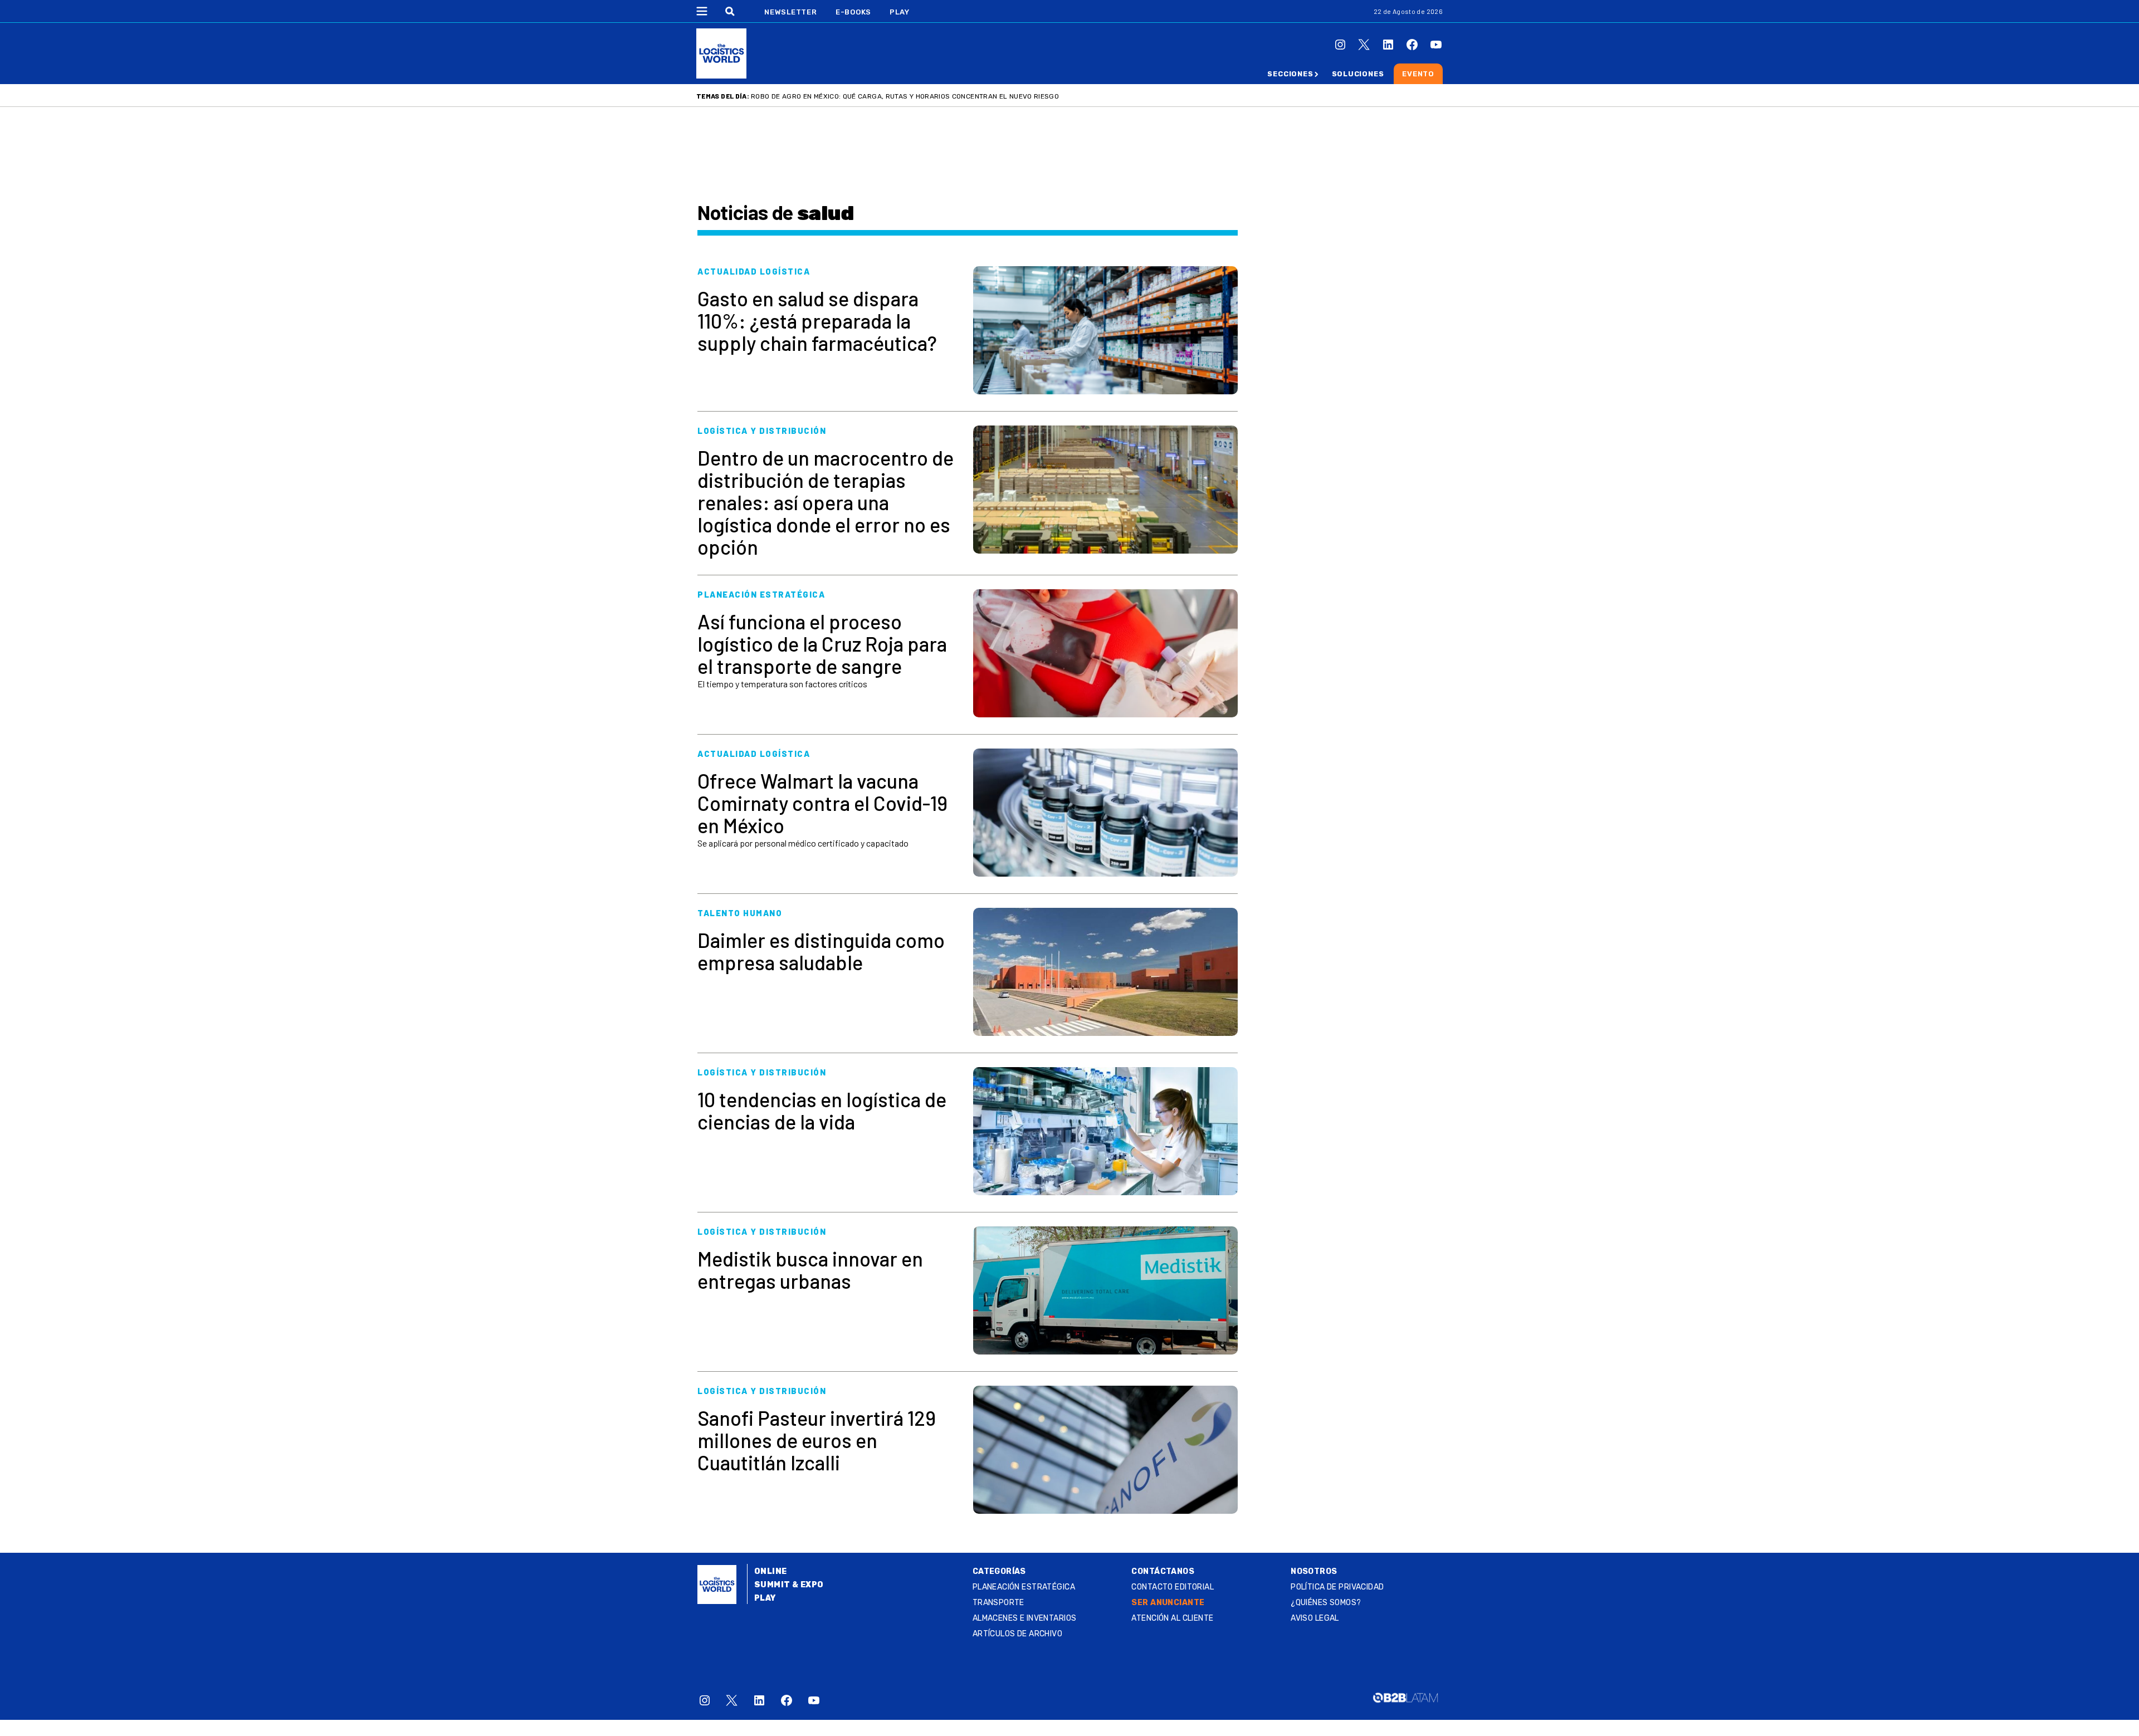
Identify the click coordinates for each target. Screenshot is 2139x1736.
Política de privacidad (1337, 1587)
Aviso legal (1315, 1618)
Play (899, 12)
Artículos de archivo (1017, 1634)
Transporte (998, 1603)
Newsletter (791, 12)
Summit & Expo (789, 1585)
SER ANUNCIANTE (1168, 1603)
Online (771, 1571)
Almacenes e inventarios (1025, 1618)
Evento (1418, 74)
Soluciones (1358, 74)
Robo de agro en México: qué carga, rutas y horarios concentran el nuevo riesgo (905, 96)
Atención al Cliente (1172, 1618)
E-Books (853, 12)
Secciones (1290, 74)
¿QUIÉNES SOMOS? (1326, 1603)
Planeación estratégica (1024, 1587)
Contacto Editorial (1173, 1587)
